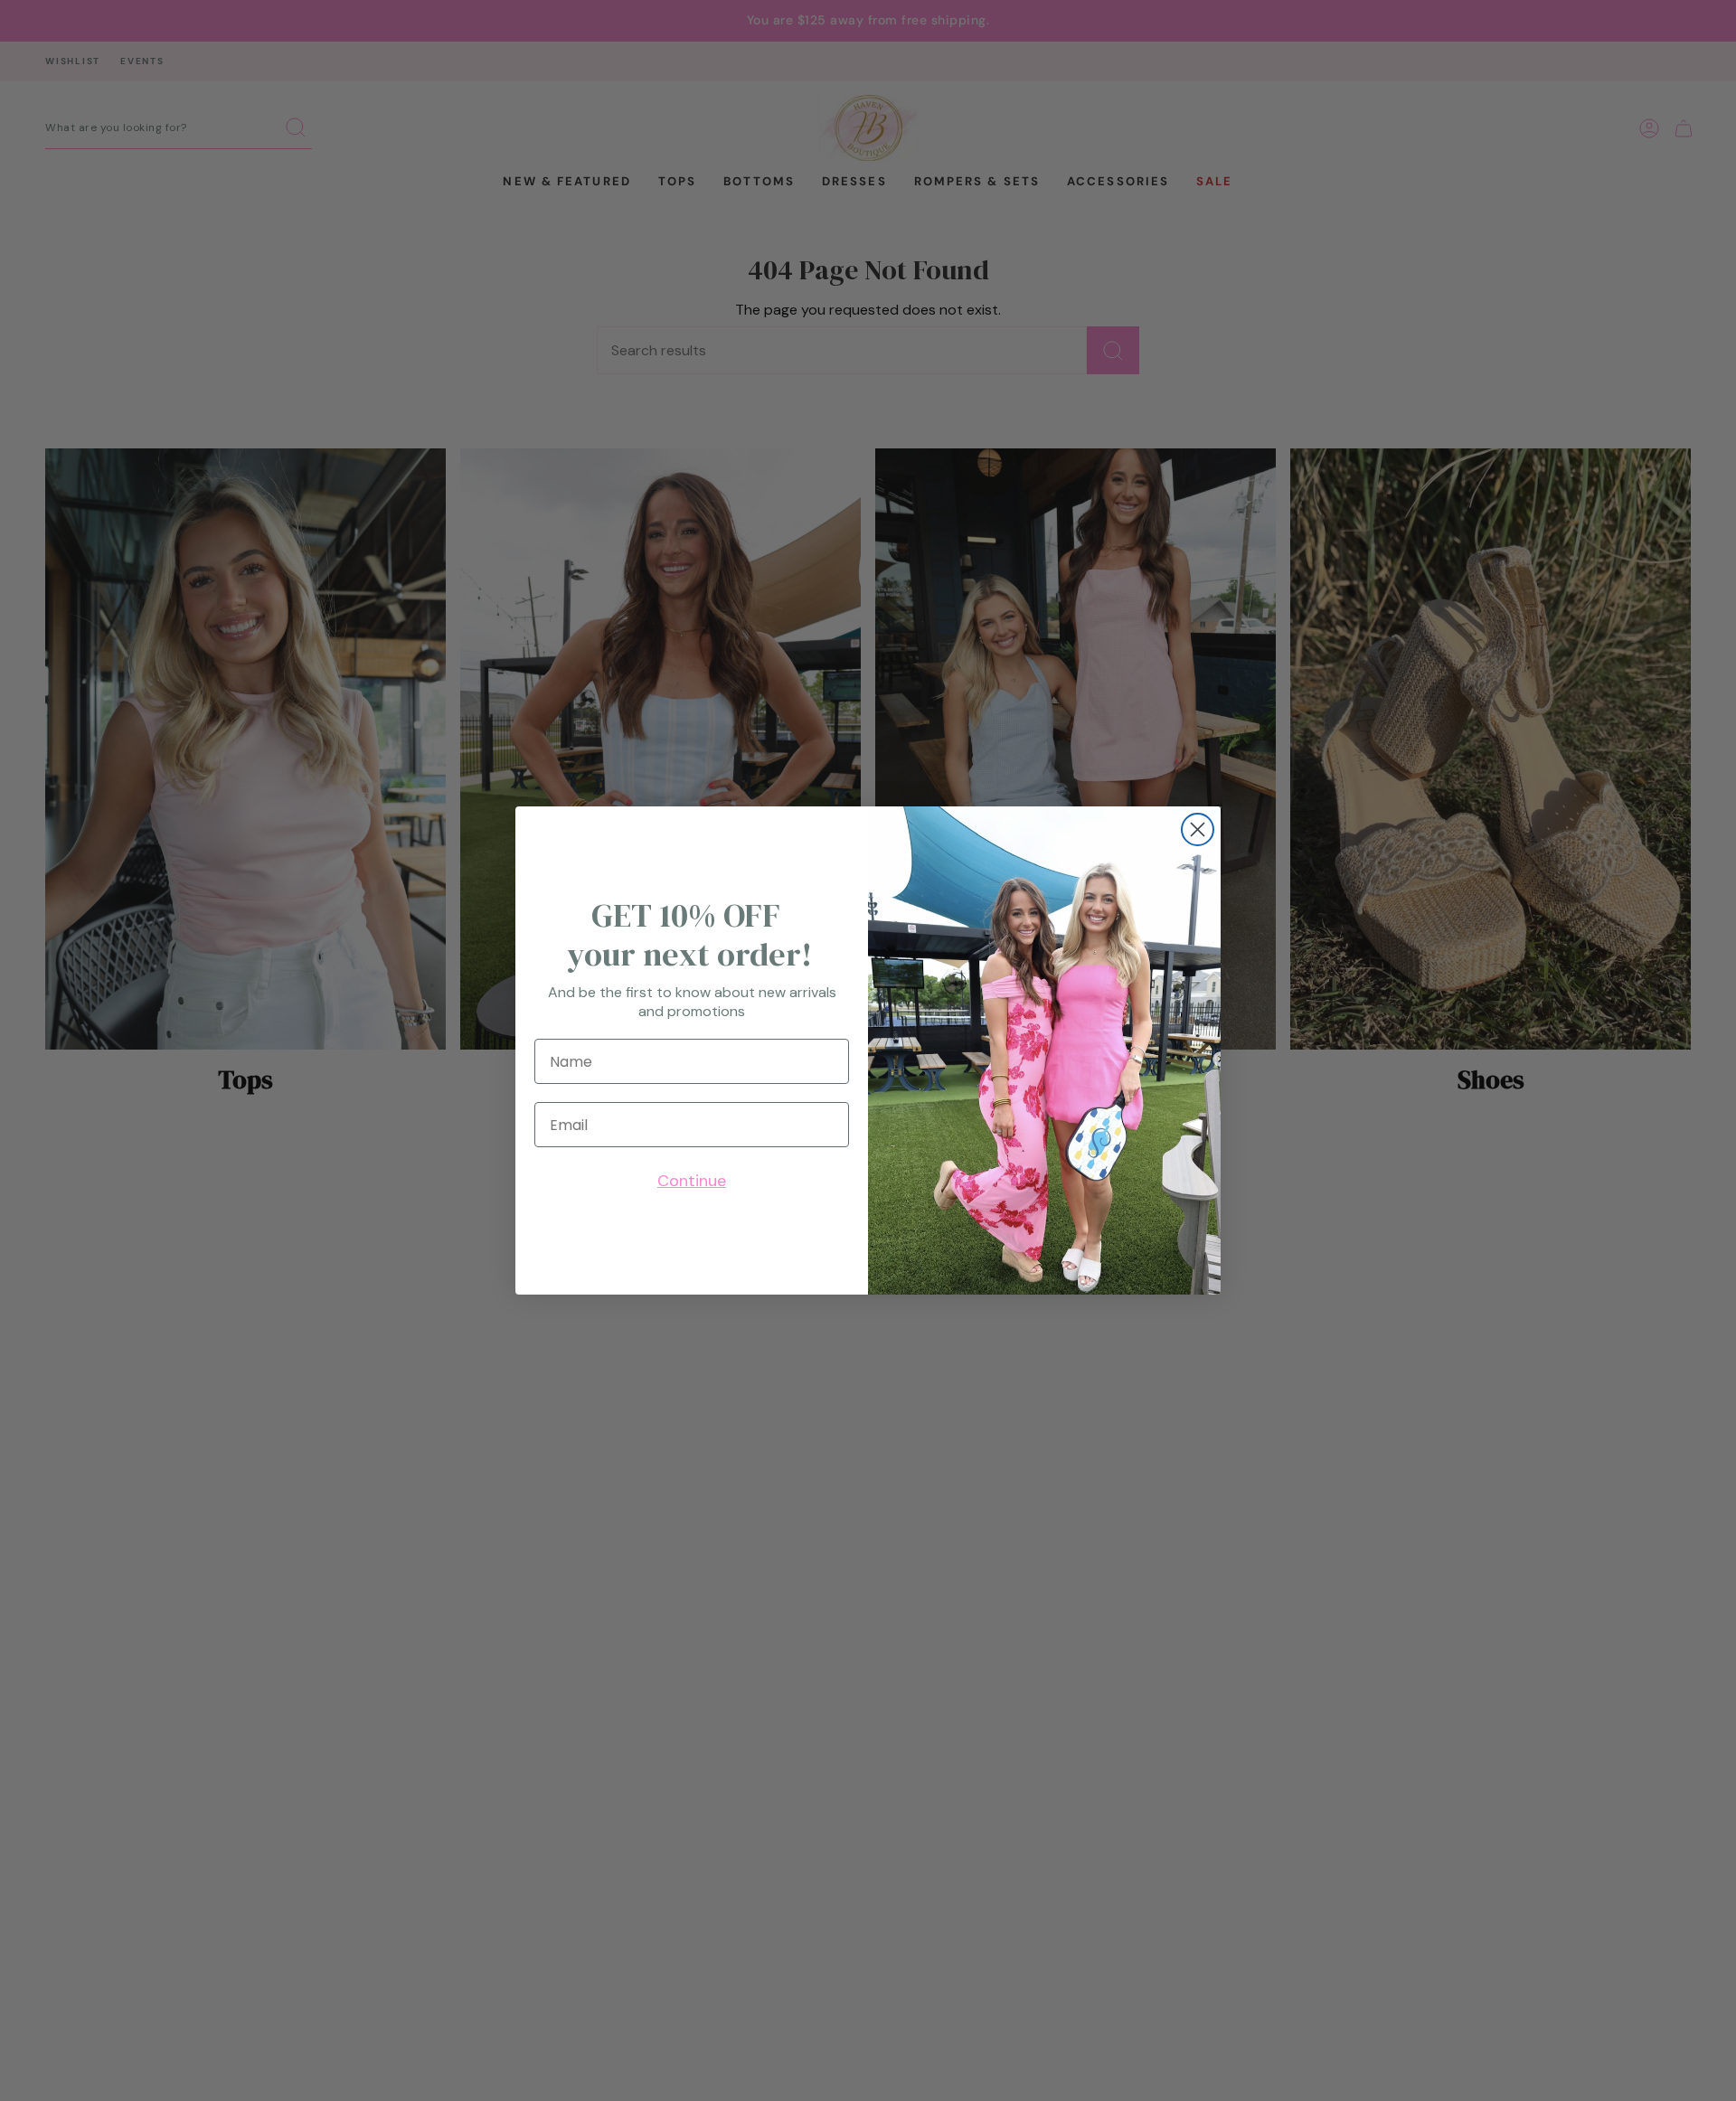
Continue (692, 1181)
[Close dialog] (1198, 829)
